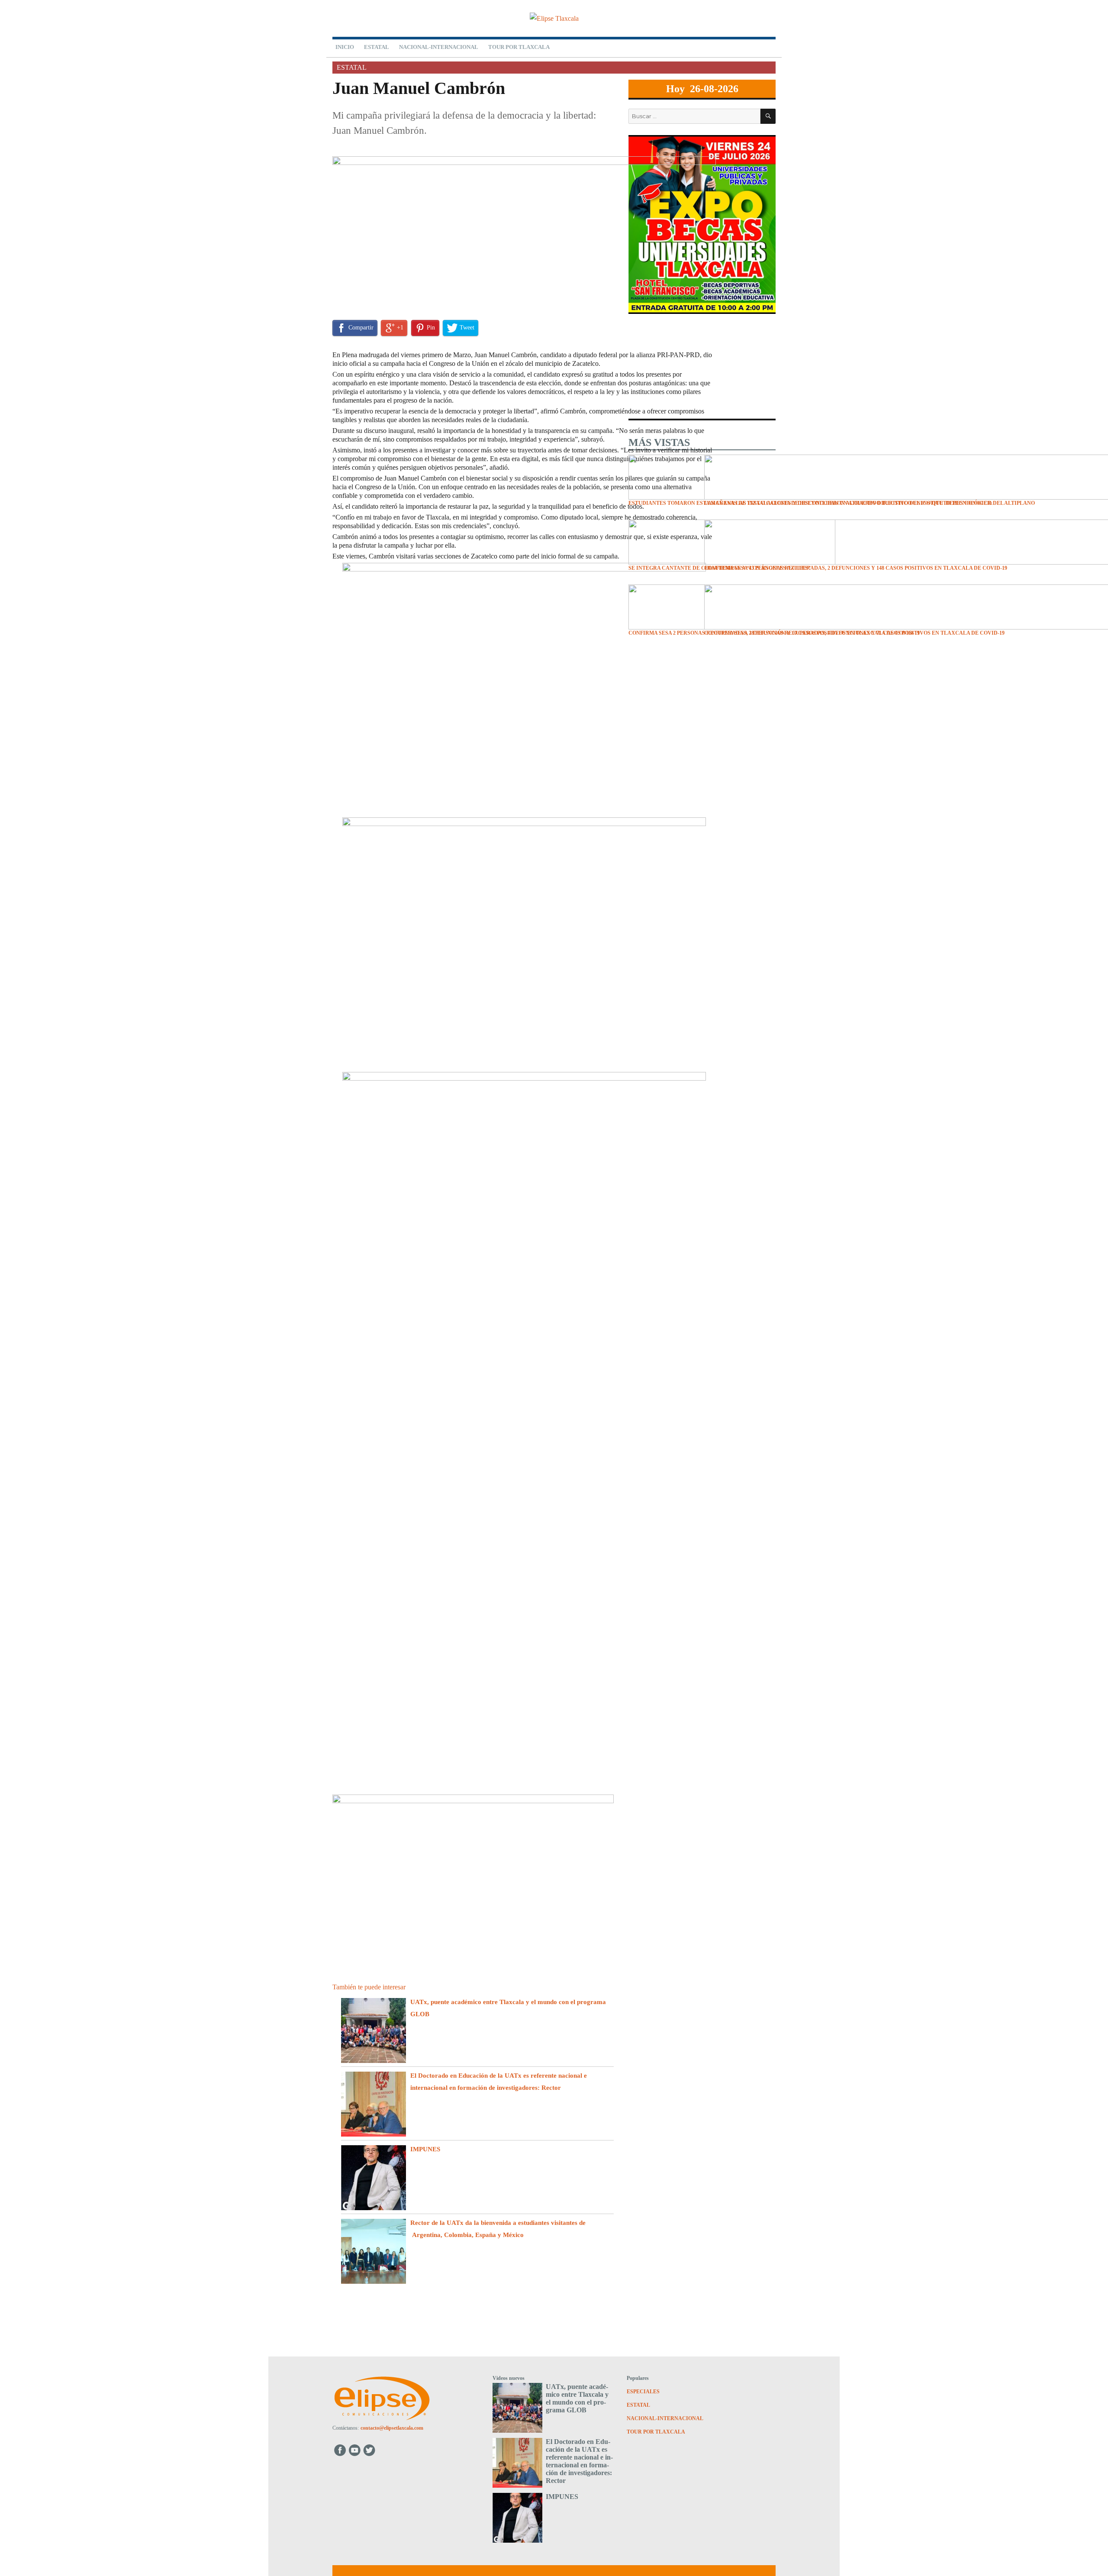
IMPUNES (425, 2149)
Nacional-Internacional (439, 47)
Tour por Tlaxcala (519, 47)
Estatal (377, 47)
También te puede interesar (369, 1987)
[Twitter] (370, 2450)
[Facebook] (340, 2450)
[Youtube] (355, 2450)
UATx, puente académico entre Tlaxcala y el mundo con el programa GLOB (577, 2398)
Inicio (345, 47)
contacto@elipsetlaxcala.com (392, 2428)
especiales (643, 2392)
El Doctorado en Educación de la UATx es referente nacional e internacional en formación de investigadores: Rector (579, 2461)
